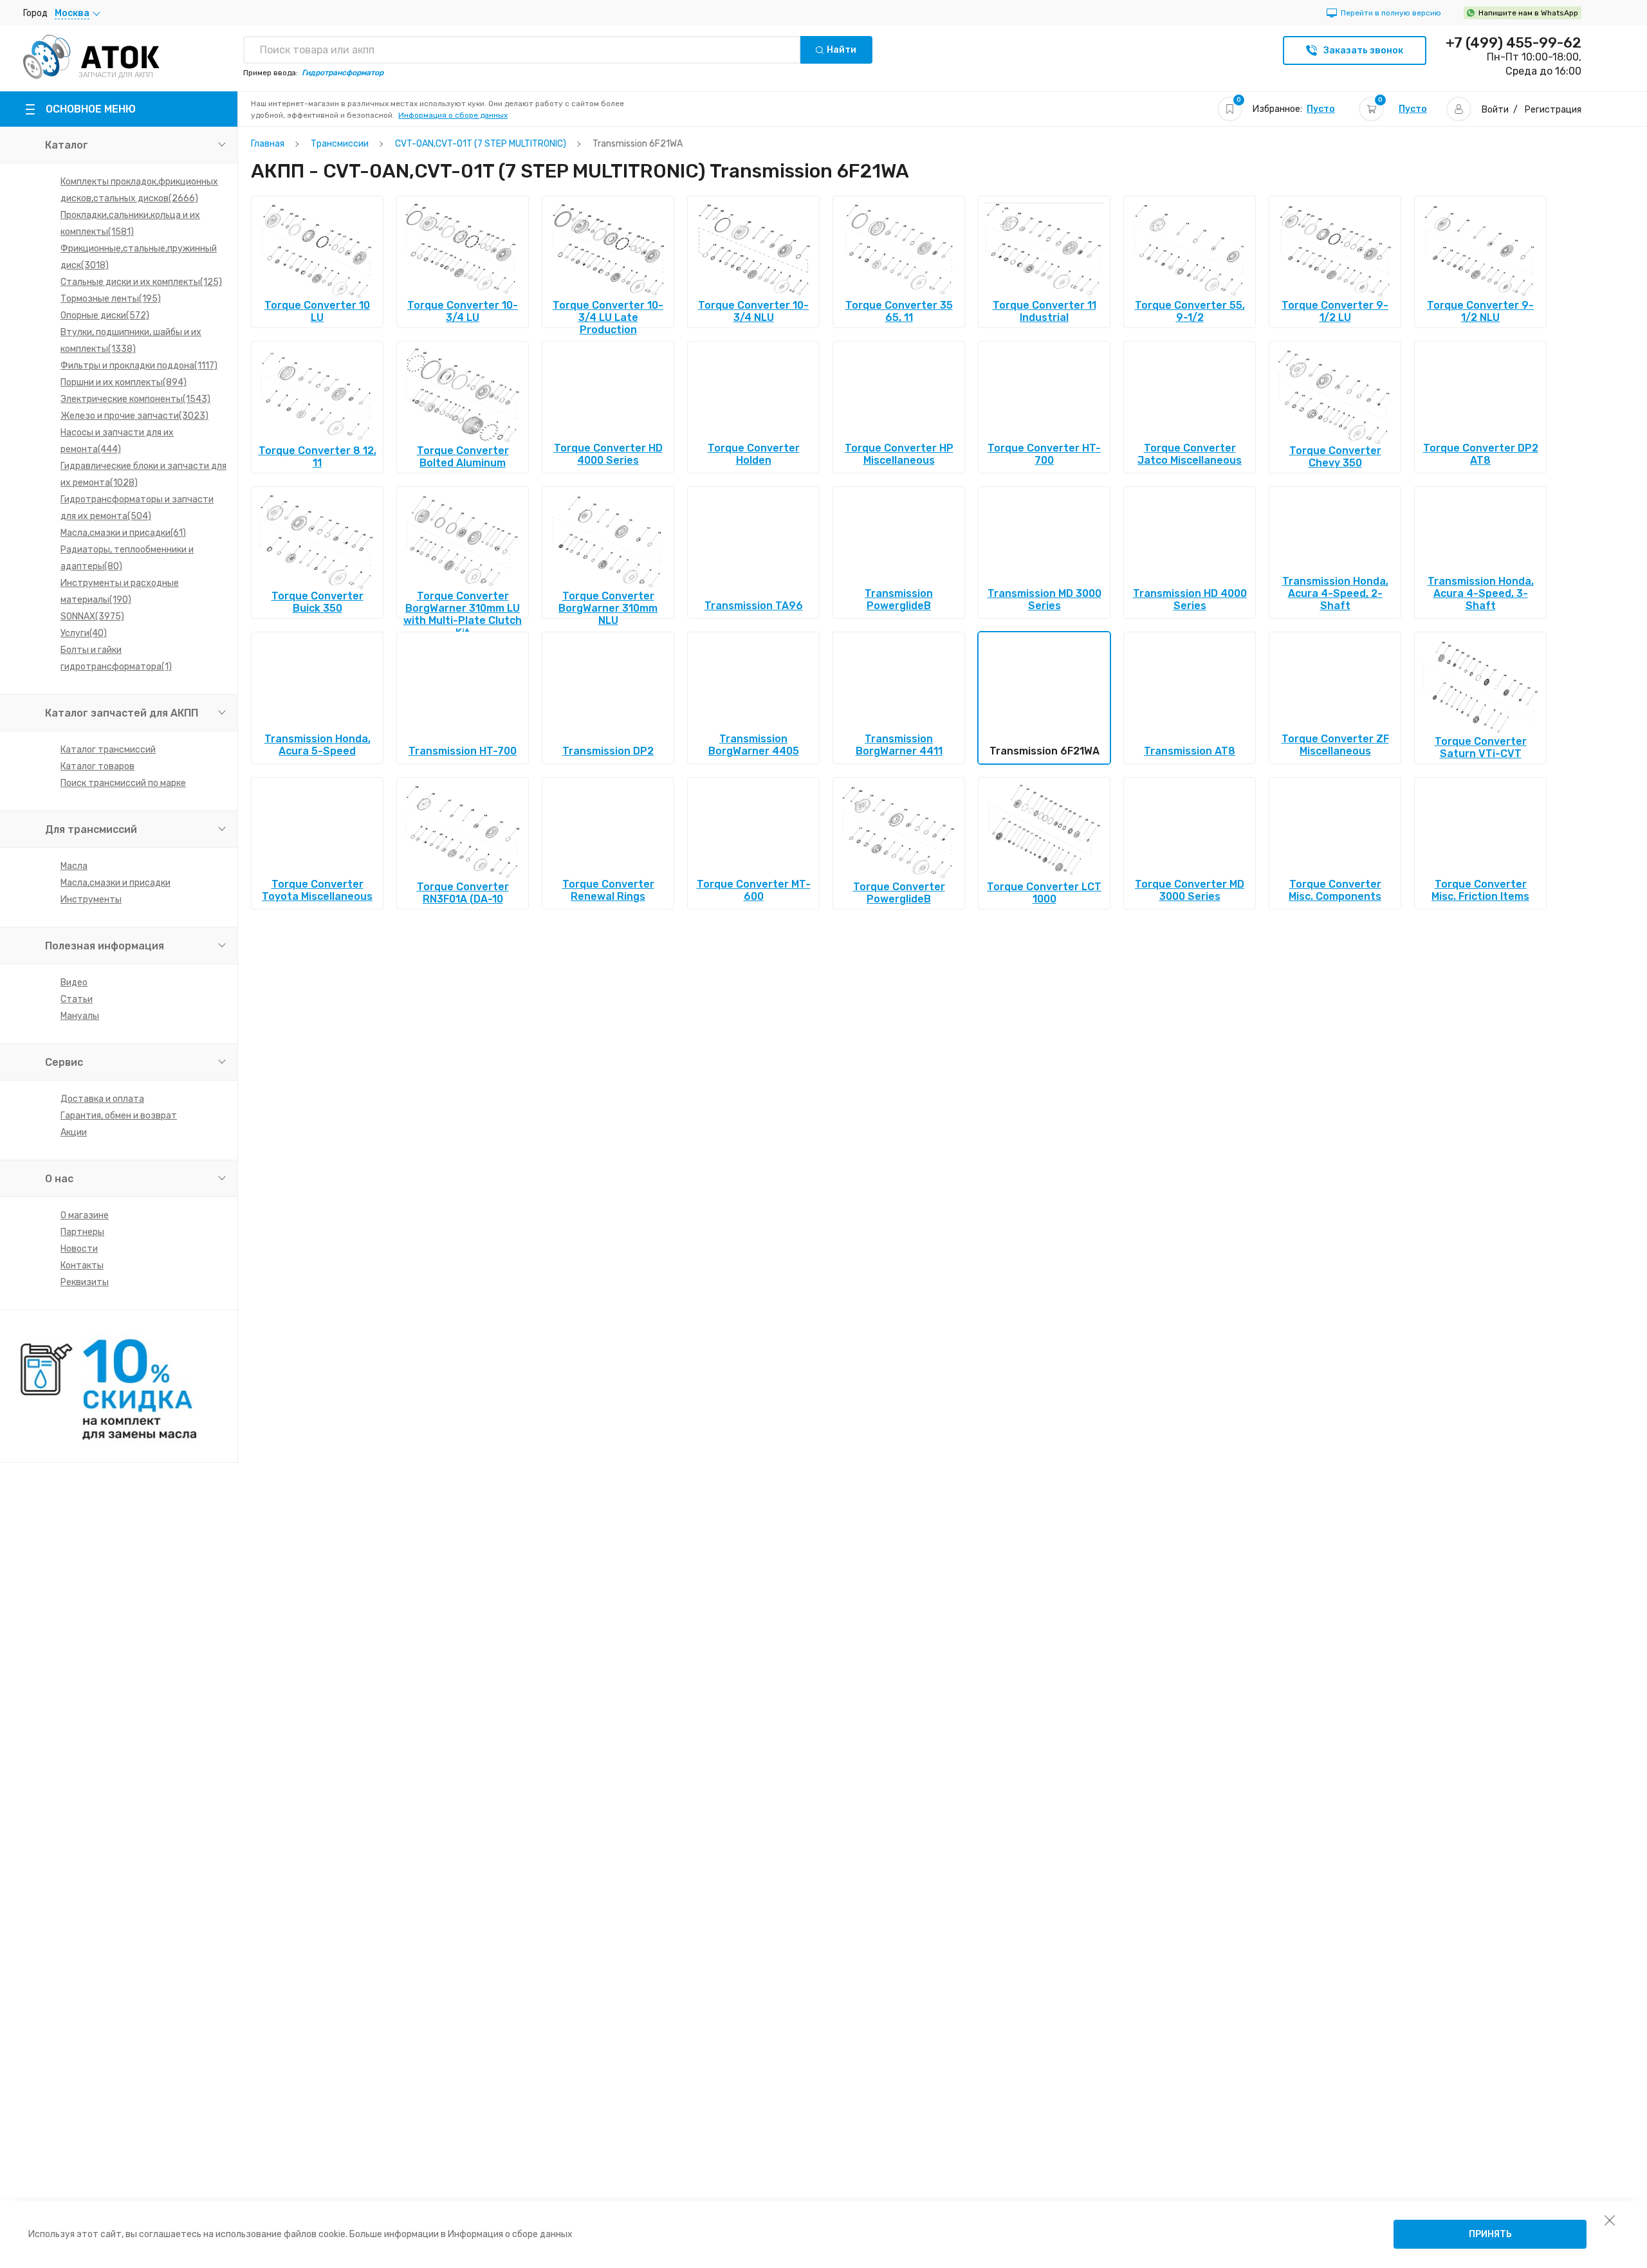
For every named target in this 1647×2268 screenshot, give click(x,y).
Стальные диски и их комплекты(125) (141, 282)
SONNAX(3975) (92, 617)
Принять (1490, 2234)
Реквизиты (85, 1282)
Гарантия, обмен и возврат (119, 1116)
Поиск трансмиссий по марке (123, 783)
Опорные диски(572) (105, 316)
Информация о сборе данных (453, 115)
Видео (74, 983)
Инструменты (91, 900)
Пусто (1321, 109)
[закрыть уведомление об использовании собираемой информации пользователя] (1610, 2220)
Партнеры (82, 1232)
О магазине (85, 1215)
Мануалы (80, 1016)
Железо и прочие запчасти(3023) (134, 416)
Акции (74, 1132)
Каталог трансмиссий (108, 750)
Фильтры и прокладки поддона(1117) (139, 366)
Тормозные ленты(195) (111, 299)
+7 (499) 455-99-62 (1514, 43)
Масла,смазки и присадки (115, 883)
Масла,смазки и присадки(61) (123, 533)
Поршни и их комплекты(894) (124, 382)
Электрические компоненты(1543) (135, 399)
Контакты (82, 1266)
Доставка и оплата (102, 1099)
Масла (74, 866)
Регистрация (1553, 110)
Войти (1495, 110)
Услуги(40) (84, 633)
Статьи (77, 999)
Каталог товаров (97, 766)
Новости (79, 1249)
